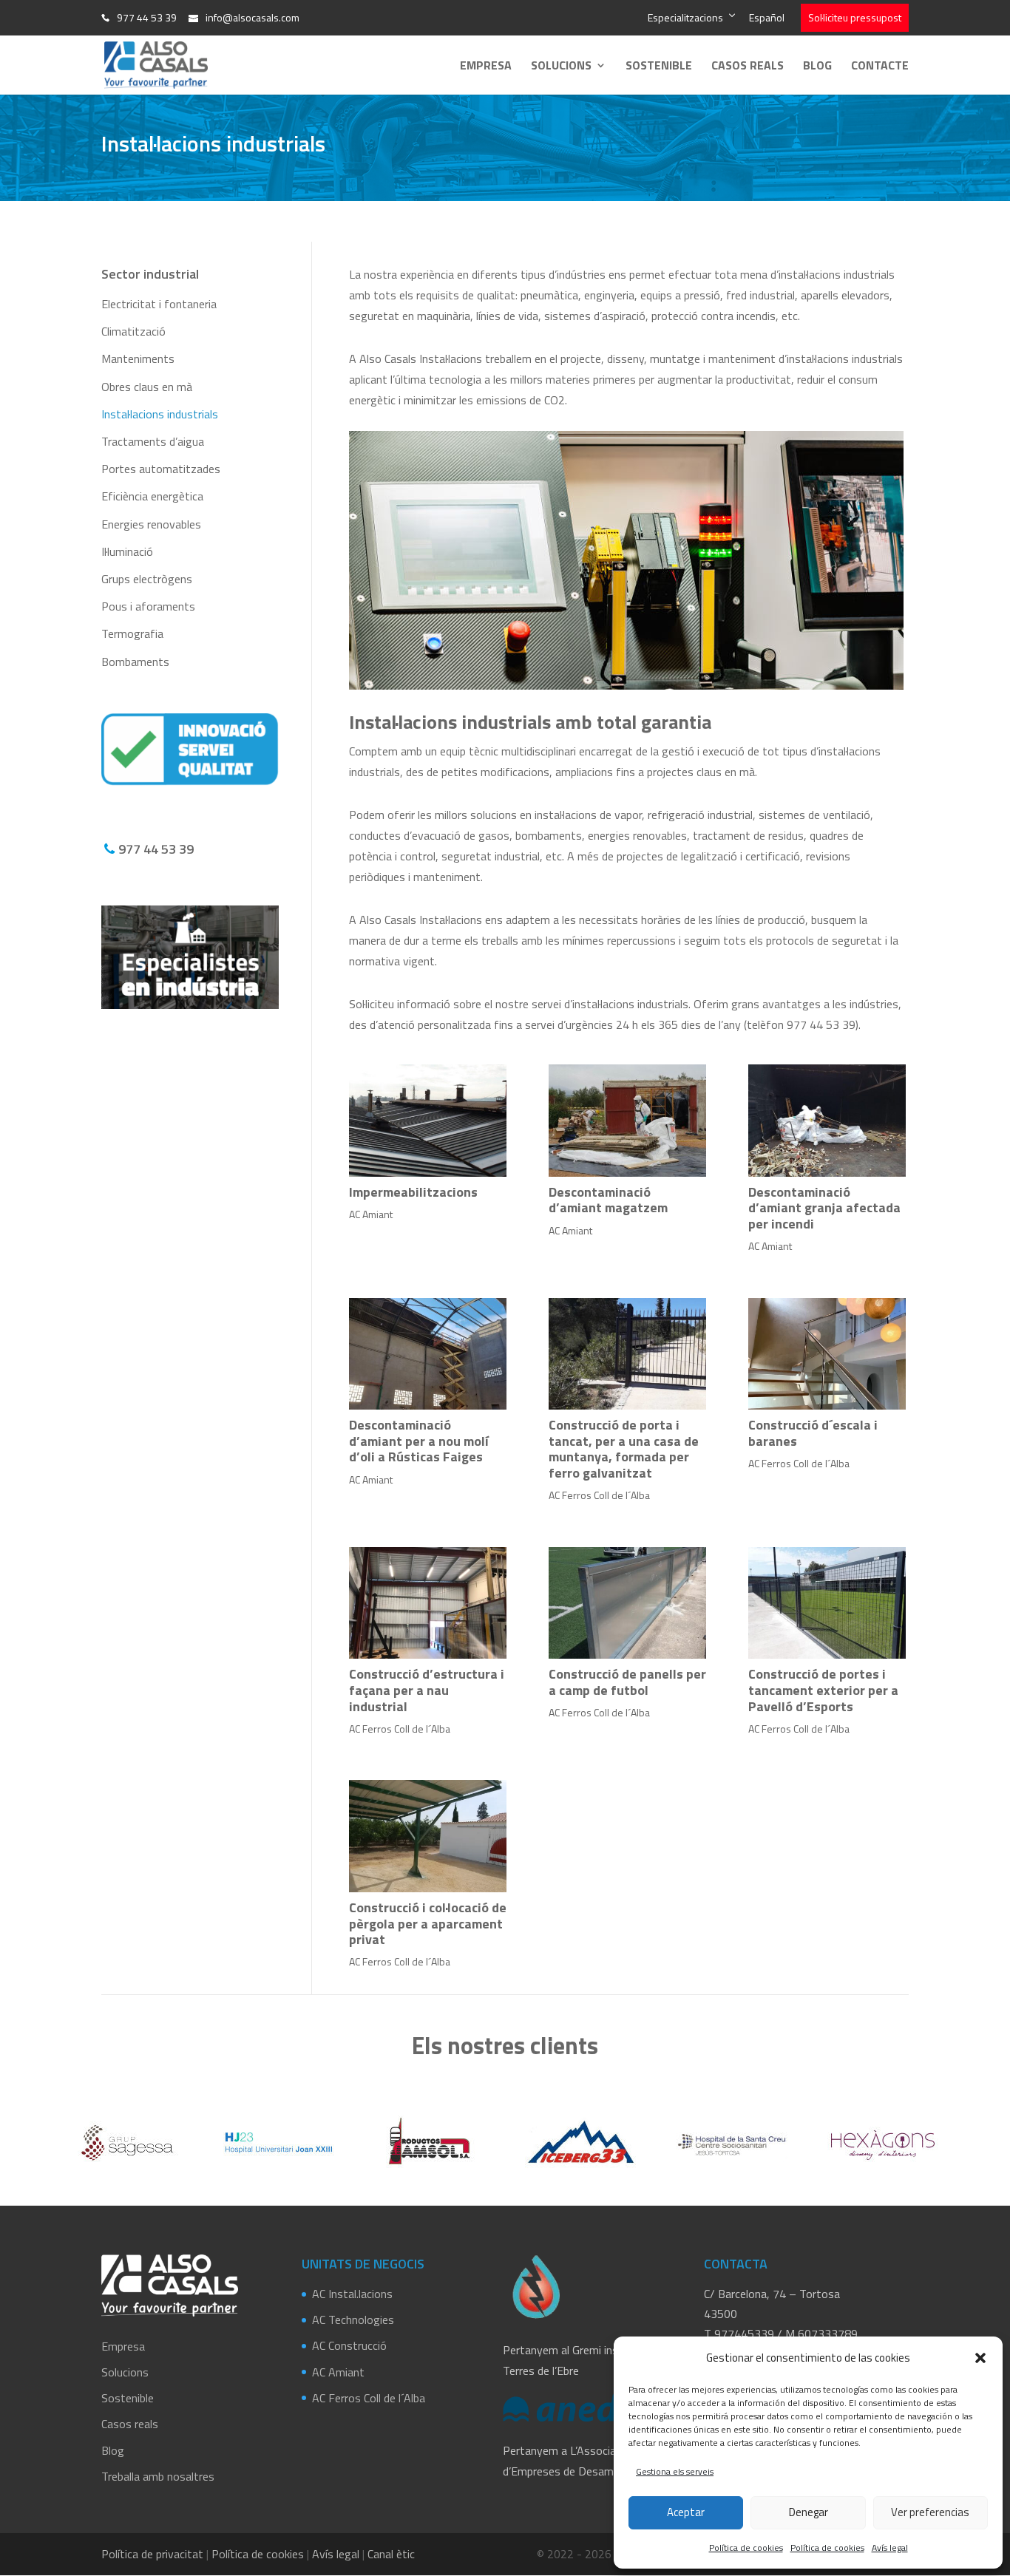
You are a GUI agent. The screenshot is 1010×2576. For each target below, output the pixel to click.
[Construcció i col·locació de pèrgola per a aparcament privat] (428, 1836)
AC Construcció (349, 2345)
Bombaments (135, 662)
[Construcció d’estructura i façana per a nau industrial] (428, 1603)
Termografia (132, 633)
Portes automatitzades (161, 469)
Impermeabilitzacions (413, 1192)
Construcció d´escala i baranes (813, 1433)
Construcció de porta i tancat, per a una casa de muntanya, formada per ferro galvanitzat (624, 1449)
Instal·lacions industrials (160, 414)
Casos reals (748, 67)
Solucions (561, 67)
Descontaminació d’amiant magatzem (608, 1200)
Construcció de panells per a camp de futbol (627, 1682)
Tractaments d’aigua (153, 441)
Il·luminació (127, 551)
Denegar (809, 2512)
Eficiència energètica (152, 496)
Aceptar (686, 2512)
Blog (817, 67)
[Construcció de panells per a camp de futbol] (628, 1603)
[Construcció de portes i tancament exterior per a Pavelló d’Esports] (827, 1603)
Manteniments (138, 358)
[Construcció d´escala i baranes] (827, 1354)
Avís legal (890, 2548)
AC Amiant (371, 1214)
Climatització (133, 331)
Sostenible (659, 67)
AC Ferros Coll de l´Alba (599, 1495)
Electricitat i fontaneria (159, 304)
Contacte (880, 67)
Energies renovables (151, 524)
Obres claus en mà (147, 387)
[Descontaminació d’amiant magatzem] (628, 1121)
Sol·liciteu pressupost (855, 17)
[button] (980, 2358)
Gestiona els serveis (675, 2471)
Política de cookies (746, 2548)
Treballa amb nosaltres (158, 2476)
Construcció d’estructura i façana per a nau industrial (427, 1690)
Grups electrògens (147, 579)
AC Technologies (353, 2320)
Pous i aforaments (148, 606)
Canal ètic (391, 2554)
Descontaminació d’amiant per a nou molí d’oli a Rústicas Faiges (419, 1441)
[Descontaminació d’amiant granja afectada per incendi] (827, 1121)
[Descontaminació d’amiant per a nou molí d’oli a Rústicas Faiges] (428, 1354)
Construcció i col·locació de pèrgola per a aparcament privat (428, 1923)
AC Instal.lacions (352, 2294)
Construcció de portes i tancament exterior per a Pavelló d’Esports (823, 1690)
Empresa (486, 67)
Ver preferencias (930, 2512)
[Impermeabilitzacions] (428, 1121)
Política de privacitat (152, 2554)
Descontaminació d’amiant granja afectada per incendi (824, 1208)
